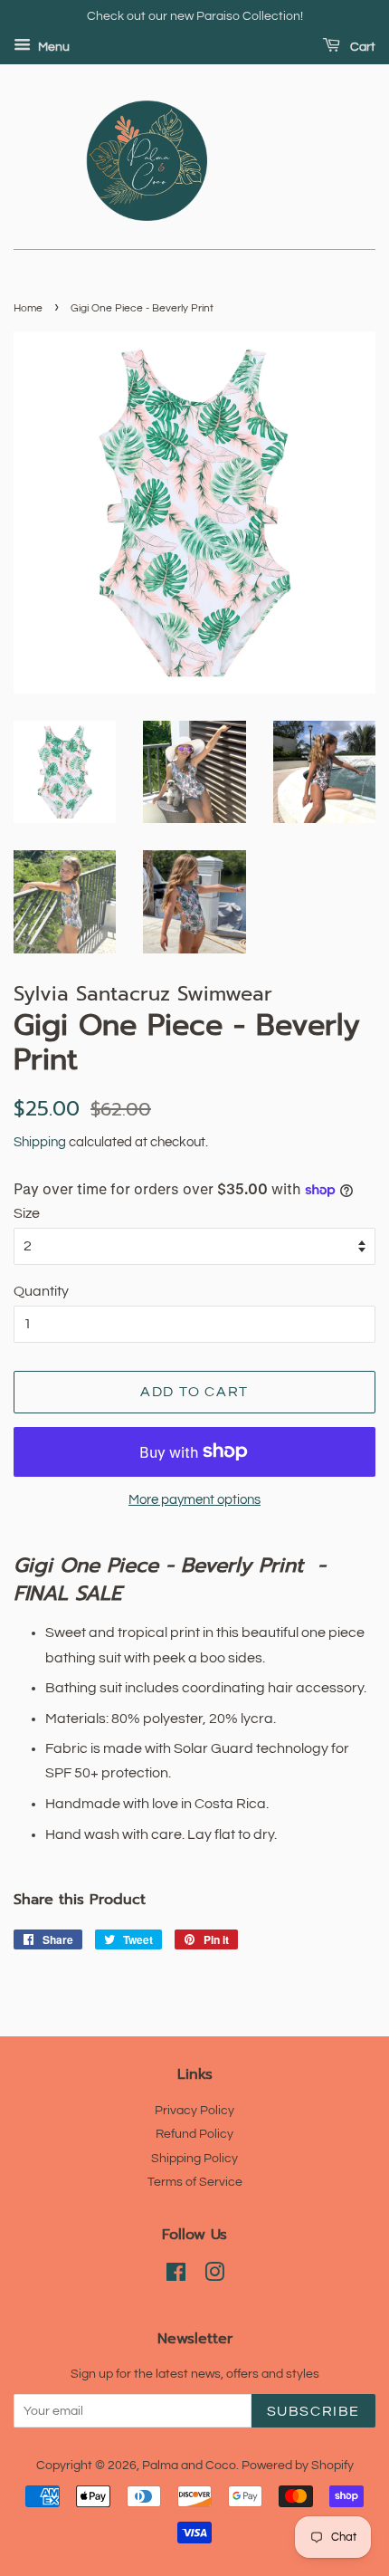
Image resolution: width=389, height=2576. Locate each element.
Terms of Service (195, 2182)
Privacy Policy (194, 2111)
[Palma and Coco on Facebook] (176, 2276)
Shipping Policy (194, 2159)
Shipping (40, 1142)
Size (27, 1213)
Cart (361, 47)
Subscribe (313, 2411)
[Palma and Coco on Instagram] (214, 2276)
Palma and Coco (189, 2466)
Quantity (41, 1291)
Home (28, 308)
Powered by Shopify (298, 2466)
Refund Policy (194, 2134)
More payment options (194, 1500)
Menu (52, 47)
